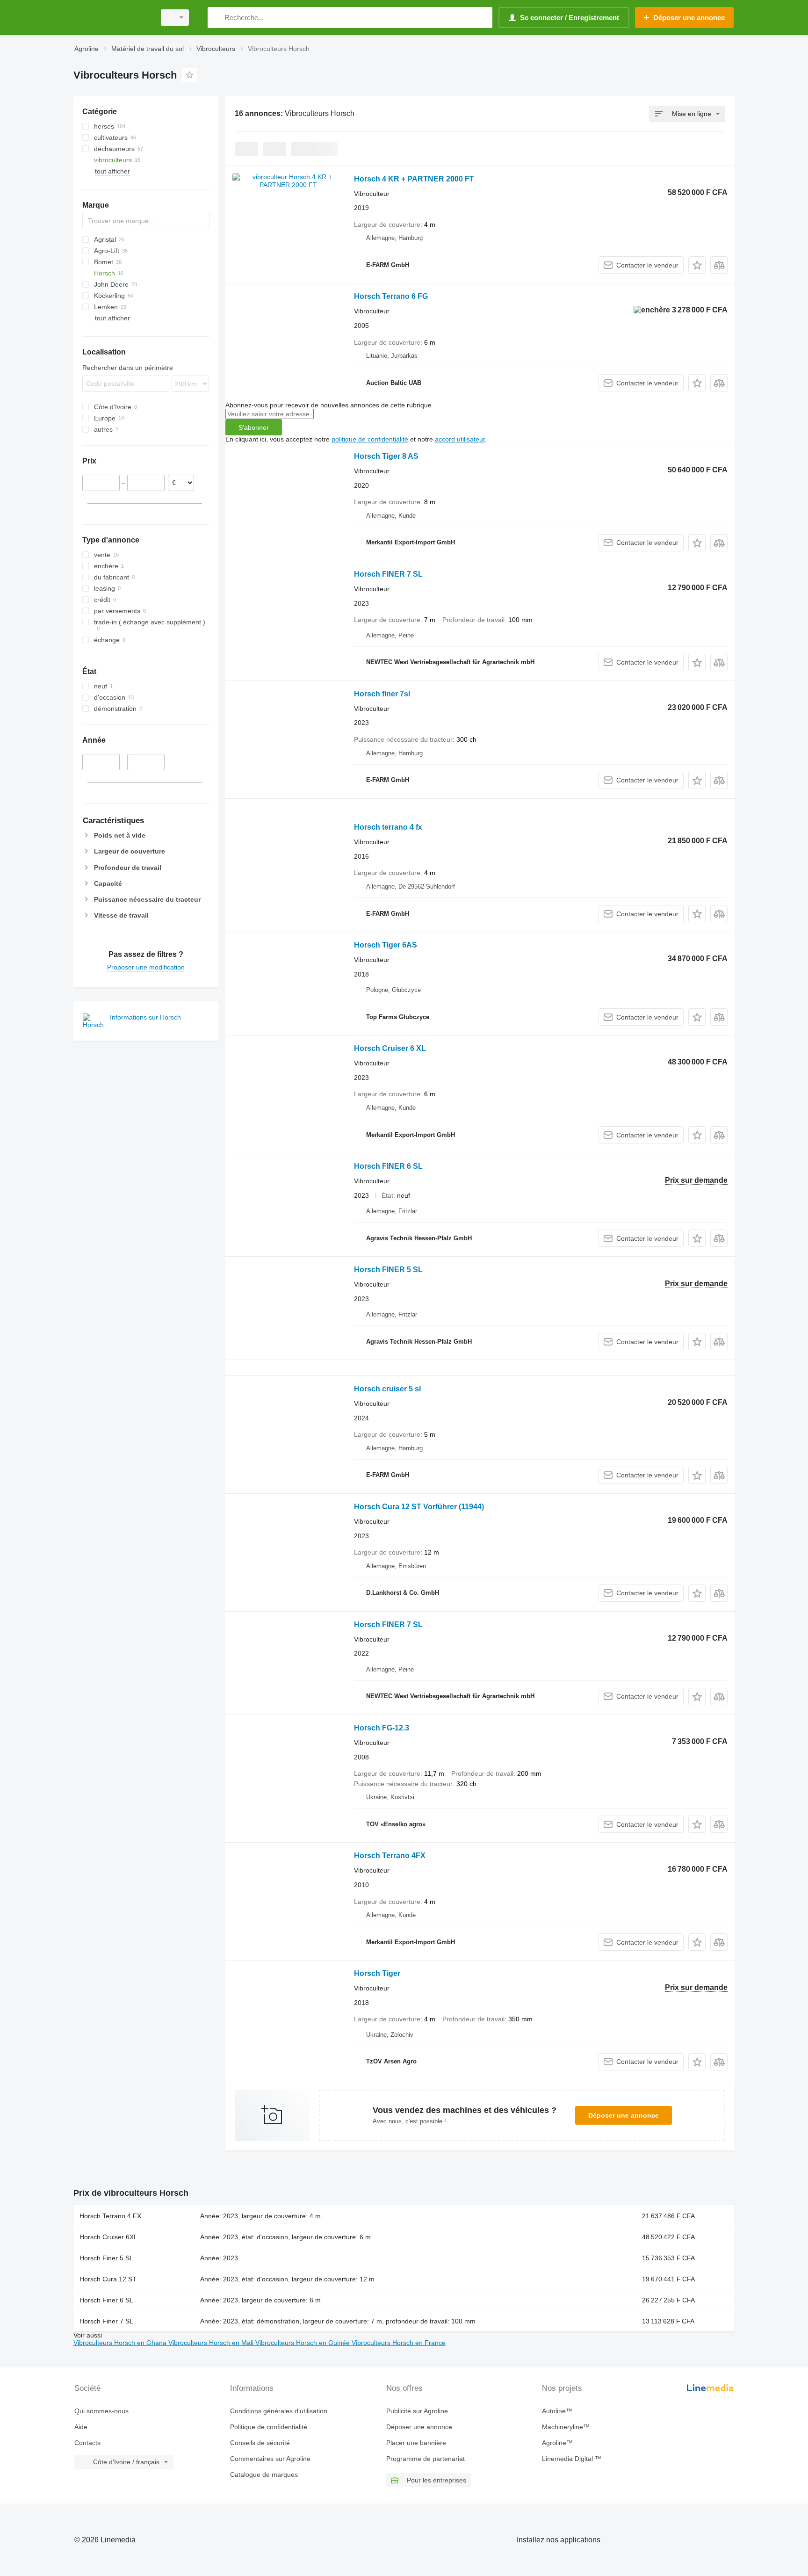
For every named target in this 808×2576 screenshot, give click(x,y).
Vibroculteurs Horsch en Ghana (121, 2343)
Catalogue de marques (264, 2475)
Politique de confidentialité (269, 2427)
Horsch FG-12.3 (382, 1728)
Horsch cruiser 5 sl (387, 1389)
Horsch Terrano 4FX (390, 1856)
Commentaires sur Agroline (270, 2459)
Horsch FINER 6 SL (388, 1166)
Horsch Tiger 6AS (386, 945)
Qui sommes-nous (101, 2411)
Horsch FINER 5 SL (388, 1270)
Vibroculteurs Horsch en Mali (212, 2343)
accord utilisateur (460, 439)
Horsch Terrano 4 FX (110, 2216)
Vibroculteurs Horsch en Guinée (303, 2343)
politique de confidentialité (370, 439)
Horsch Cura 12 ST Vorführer (419, 1507)
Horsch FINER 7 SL (388, 574)
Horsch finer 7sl (382, 694)
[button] (697, 265)
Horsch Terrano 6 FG (391, 296)
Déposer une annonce (624, 2115)
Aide (81, 2427)
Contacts (87, 2443)
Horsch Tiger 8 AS (386, 456)
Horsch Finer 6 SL (106, 2300)
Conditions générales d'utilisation (279, 2411)
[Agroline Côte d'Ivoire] (112, 18)
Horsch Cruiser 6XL (108, 2237)
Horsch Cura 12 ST (108, 2279)
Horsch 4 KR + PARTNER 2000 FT (414, 179)
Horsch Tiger (377, 1973)
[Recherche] (217, 18)
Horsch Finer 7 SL (106, 2321)
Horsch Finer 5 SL (106, 2258)
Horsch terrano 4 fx (388, 827)
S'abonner (254, 427)
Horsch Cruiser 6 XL (390, 1048)
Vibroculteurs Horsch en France (399, 2343)
